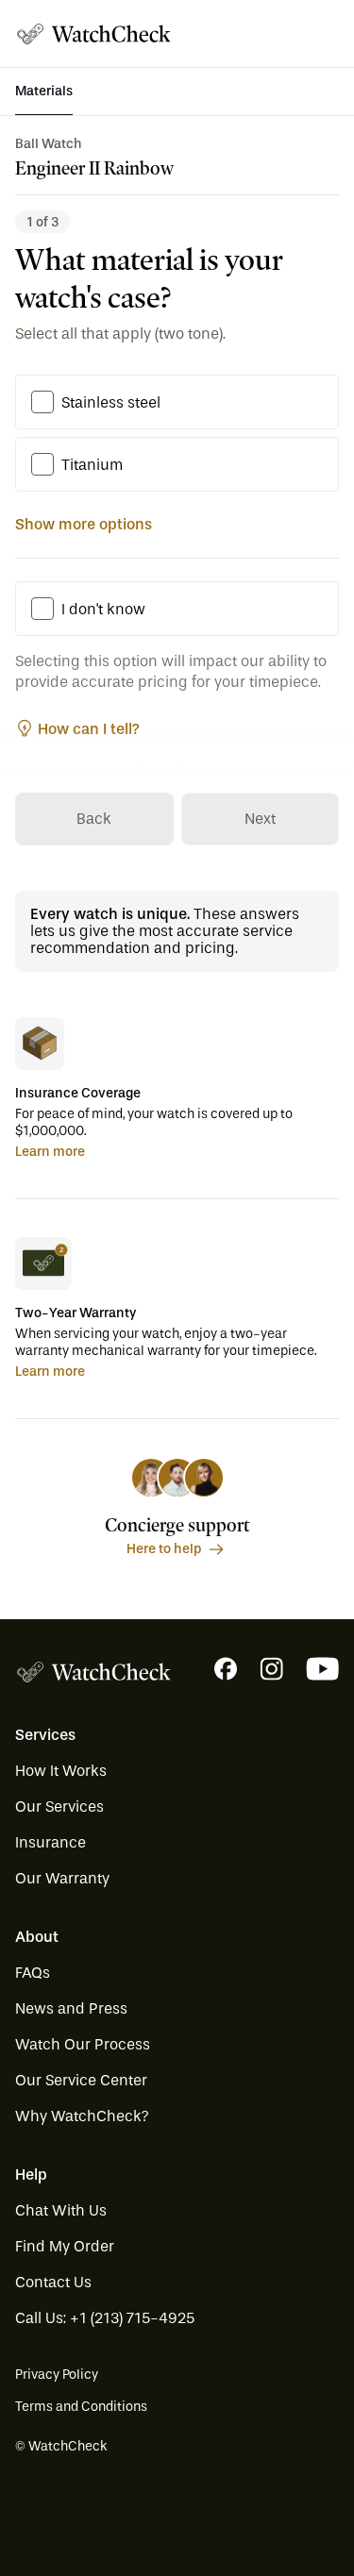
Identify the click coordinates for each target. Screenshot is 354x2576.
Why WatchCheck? (82, 2116)
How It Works (61, 1771)
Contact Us (53, 2282)
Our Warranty (62, 1878)
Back (94, 819)
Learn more (50, 1152)
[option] (42, 402)
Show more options (84, 524)
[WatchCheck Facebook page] (226, 1669)
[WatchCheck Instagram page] (271, 1669)
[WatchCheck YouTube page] (322, 1669)
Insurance (51, 1842)
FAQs (33, 1973)
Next (260, 819)
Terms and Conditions (81, 2407)
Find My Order (65, 2246)
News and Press (71, 2008)
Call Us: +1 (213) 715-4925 (105, 2318)
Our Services (59, 1807)
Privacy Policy (57, 2375)
